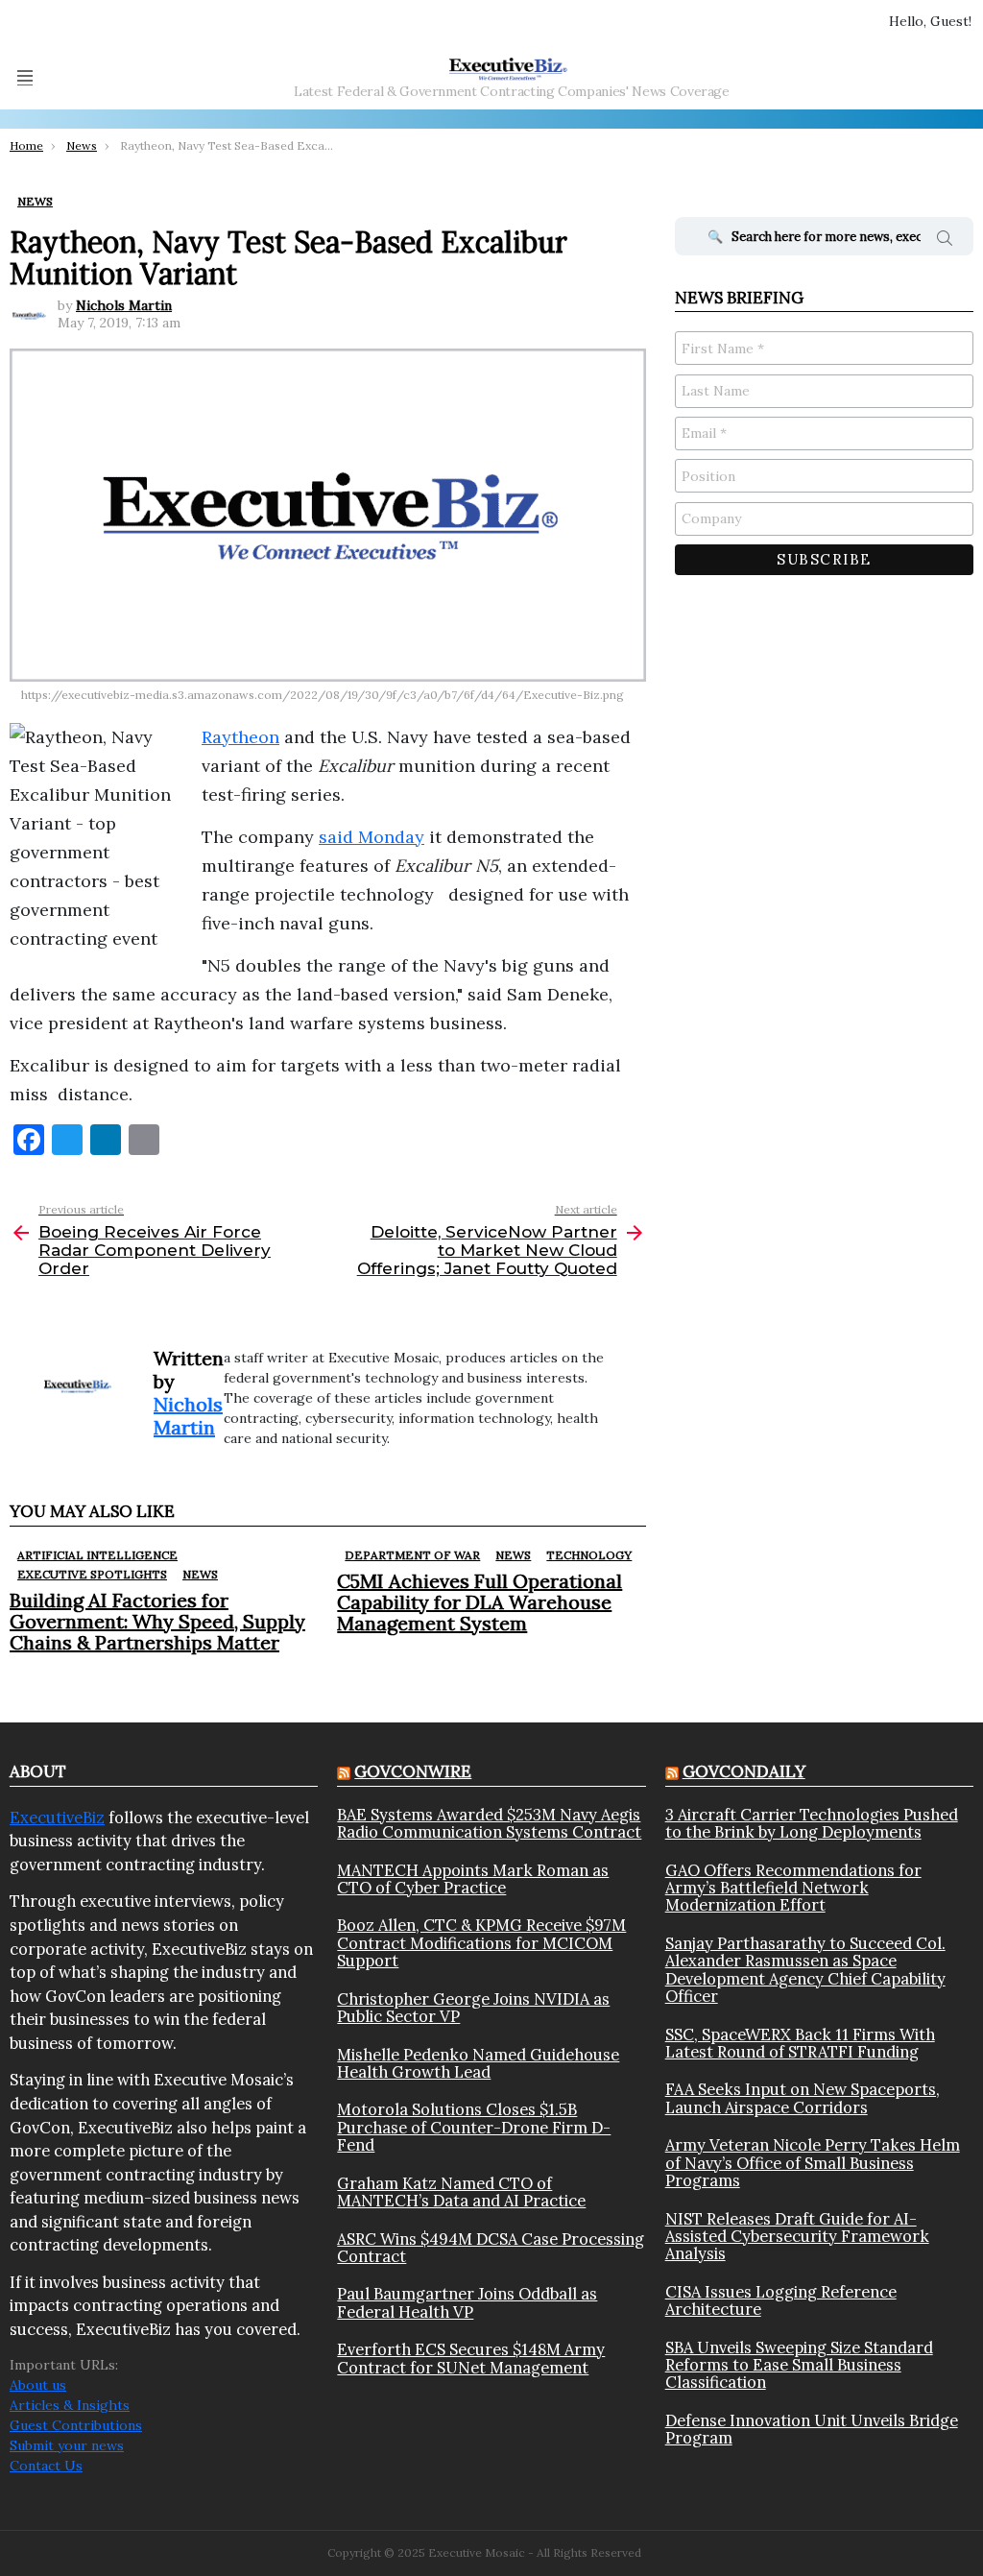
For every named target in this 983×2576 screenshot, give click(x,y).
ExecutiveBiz (57, 1818)
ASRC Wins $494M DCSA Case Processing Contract (491, 2248)
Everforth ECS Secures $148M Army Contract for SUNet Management (471, 2359)
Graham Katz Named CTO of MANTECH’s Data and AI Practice (461, 2192)
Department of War (412, 1555)
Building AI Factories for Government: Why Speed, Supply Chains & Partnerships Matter (157, 1621)
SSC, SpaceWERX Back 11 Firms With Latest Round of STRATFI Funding (800, 2044)
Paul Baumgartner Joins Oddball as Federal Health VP (467, 2303)
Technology (589, 1555)
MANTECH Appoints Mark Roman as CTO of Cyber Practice (473, 1879)
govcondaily (744, 1771)
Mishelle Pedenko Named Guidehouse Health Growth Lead (478, 2064)
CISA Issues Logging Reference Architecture (781, 2301)
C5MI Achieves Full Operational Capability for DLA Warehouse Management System (480, 1602)
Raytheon (240, 737)
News (200, 1574)
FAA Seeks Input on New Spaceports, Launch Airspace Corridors (803, 2098)
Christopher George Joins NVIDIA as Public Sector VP (473, 2008)
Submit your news (67, 2445)
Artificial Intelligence (97, 1555)
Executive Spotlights (92, 1574)
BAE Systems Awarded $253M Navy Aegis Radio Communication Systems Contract (489, 1824)
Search (945, 241)
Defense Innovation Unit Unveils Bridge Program (812, 2430)
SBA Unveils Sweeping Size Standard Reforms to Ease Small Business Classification (799, 2365)
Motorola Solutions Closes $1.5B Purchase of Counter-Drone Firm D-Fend (474, 2127)
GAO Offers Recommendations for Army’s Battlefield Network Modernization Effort (793, 1888)
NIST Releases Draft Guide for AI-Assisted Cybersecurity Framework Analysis (797, 2237)
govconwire (413, 1771)
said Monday (372, 837)
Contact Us (46, 2466)
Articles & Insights (70, 2405)
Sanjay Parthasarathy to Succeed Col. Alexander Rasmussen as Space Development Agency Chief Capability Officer (805, 1970)
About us (38, 2385)
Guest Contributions (76, 2425)
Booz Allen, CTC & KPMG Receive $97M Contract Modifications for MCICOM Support (481, 1943)
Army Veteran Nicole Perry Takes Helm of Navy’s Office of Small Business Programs (813, 2163)
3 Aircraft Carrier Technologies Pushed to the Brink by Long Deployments (812, 1824)
